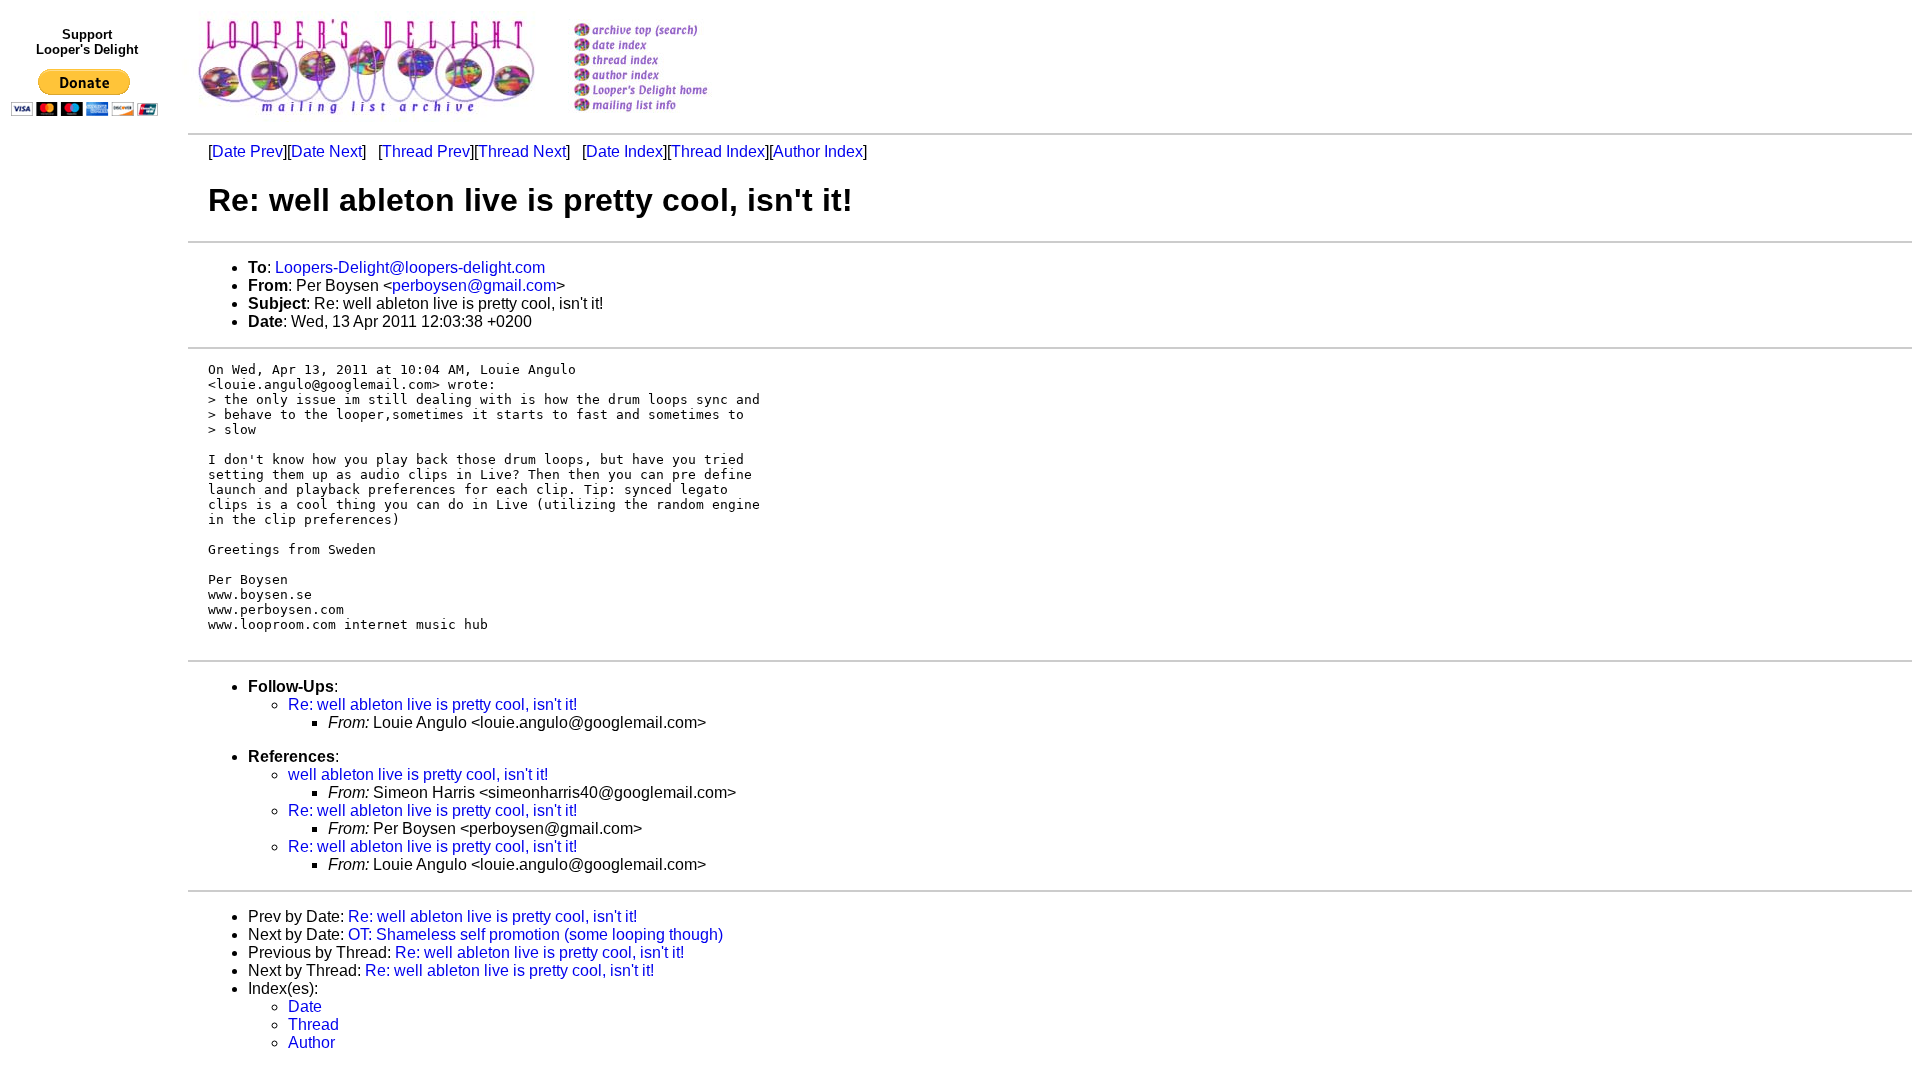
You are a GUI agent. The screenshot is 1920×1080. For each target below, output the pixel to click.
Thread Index (718, 151)
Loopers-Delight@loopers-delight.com (410, 267)
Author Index (818, 151)
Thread (313, 1024)
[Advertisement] (88, 537)
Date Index (624, 151)
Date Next (326, 151)
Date (305, 1006)
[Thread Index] (666, 61)
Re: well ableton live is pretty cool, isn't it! (432, 704)
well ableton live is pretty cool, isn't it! (418, 774)
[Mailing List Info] (666, 116)
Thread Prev (426, 151)
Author (311, 1042)
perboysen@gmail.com (474, 285)
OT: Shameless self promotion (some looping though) (535, 934)
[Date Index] (666, 46)
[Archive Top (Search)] (666, 31)
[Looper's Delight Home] (666, 91)
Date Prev (247, 151)
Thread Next (522, 151)
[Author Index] (666, 76)
